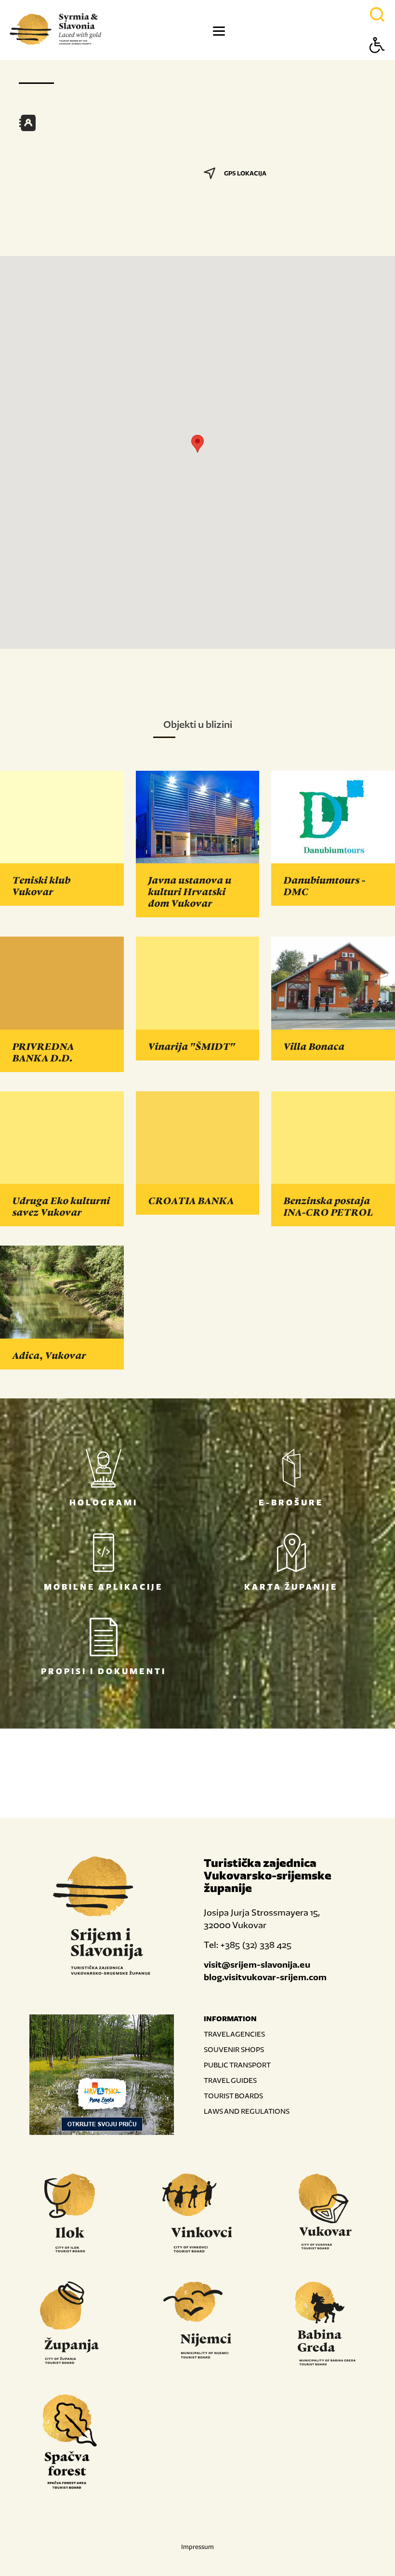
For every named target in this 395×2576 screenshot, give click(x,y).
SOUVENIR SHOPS (234, 2049)
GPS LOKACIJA (245, 173)
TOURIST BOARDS (233, 2096)
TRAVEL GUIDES (230, 2080)
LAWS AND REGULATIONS (247, 2111)
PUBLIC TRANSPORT (237, 2065)
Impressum (197, 2547)
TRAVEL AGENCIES (234, 2034)
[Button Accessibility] (377, 62)
